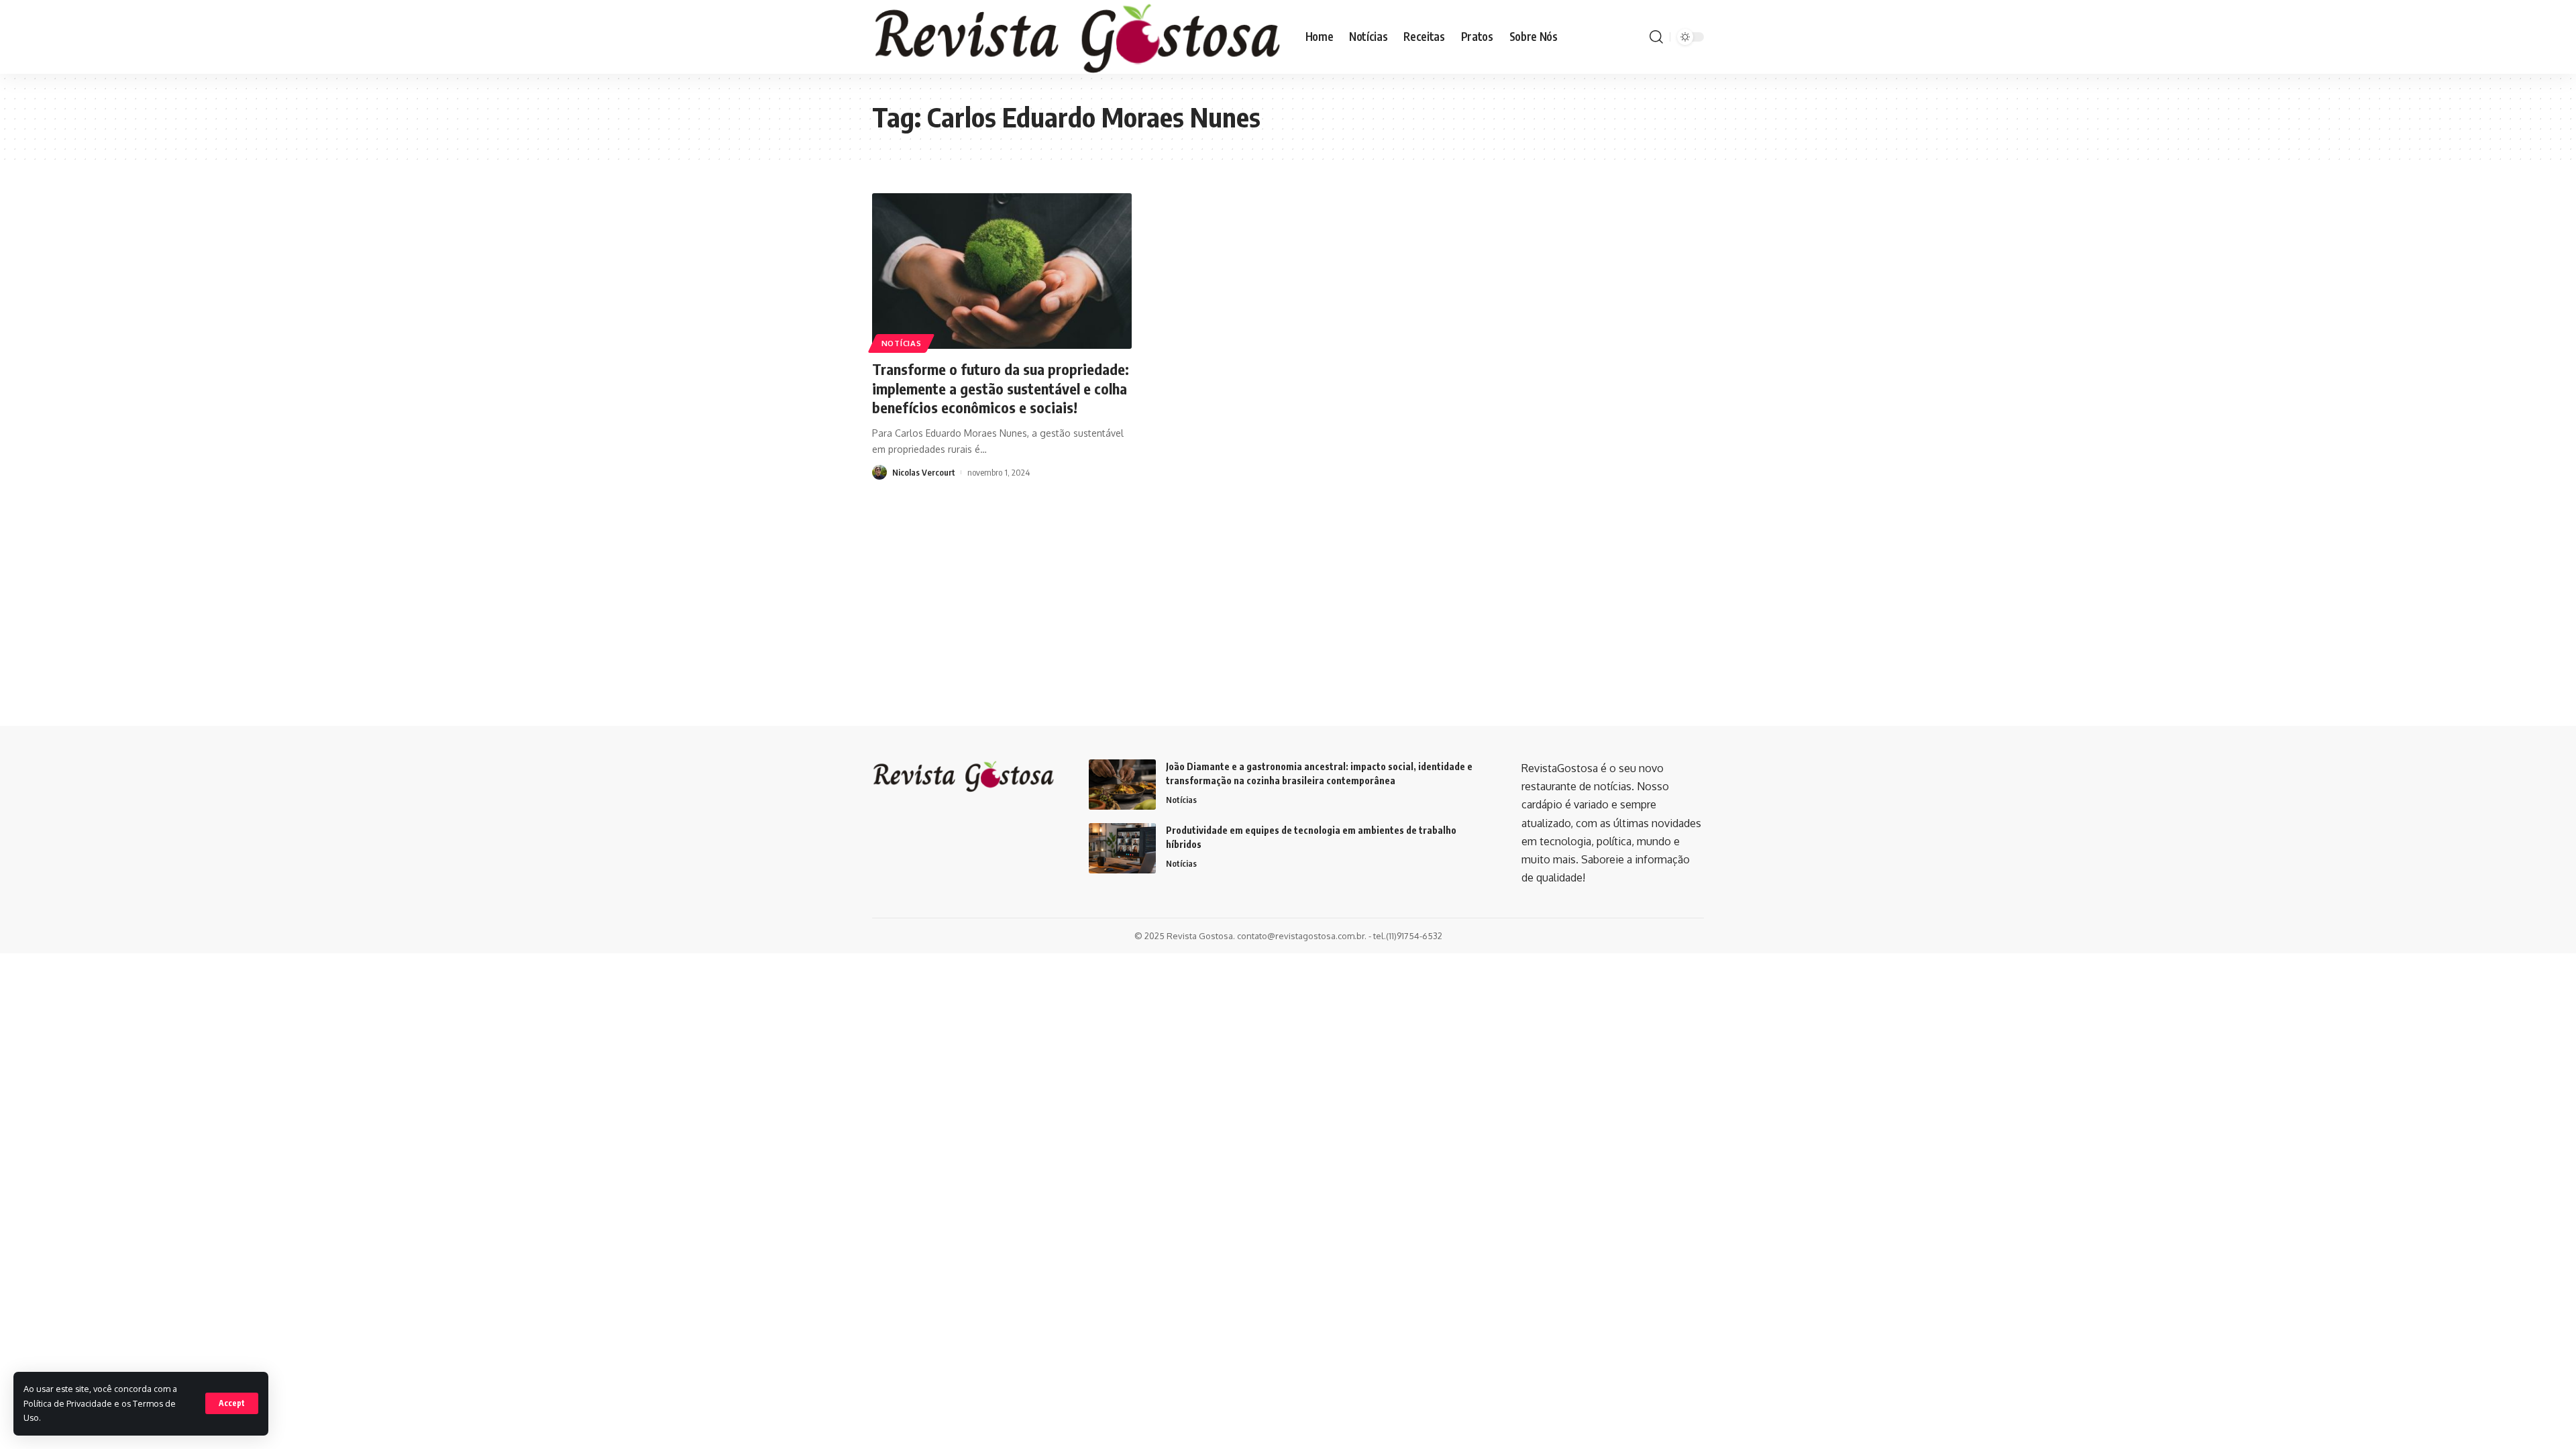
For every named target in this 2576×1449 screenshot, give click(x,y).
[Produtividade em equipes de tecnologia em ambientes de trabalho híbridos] (1122, 848)
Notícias (902, 343)
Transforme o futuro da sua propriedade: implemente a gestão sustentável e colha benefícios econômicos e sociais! (1001, 388)
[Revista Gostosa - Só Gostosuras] (1078, 37)
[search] (1656, 37)
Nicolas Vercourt (924, 472)
